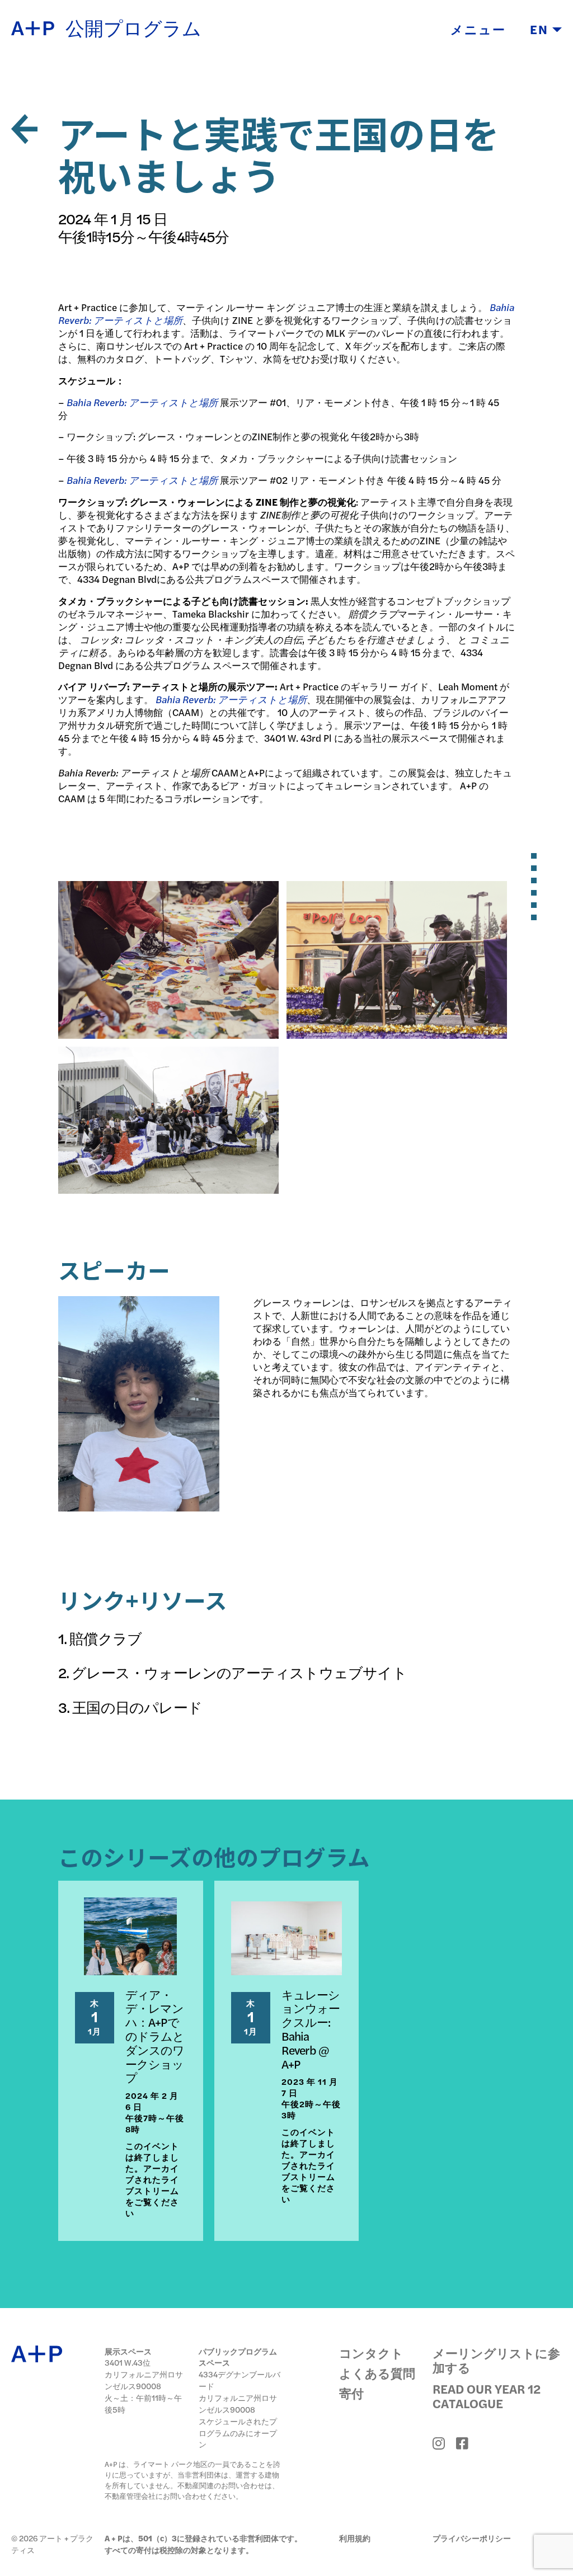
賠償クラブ (105, 1638)
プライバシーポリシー (472, 2538)
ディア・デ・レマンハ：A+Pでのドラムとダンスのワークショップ (155, 2036)
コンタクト (371, 2353)
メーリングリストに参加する (496, 2360)
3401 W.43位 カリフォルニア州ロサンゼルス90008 (144, 2374)
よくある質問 (377, 2373)
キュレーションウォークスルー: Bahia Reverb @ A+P (311, 2029)
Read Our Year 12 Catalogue (487, 2396)
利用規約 (355, 2538)
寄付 (351, 2393)
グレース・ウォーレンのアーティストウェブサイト (239, 1672)
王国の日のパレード (137, 1707)
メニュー (478, 29)
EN (541, 29)
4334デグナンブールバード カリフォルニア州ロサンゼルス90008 (239, 2392)
